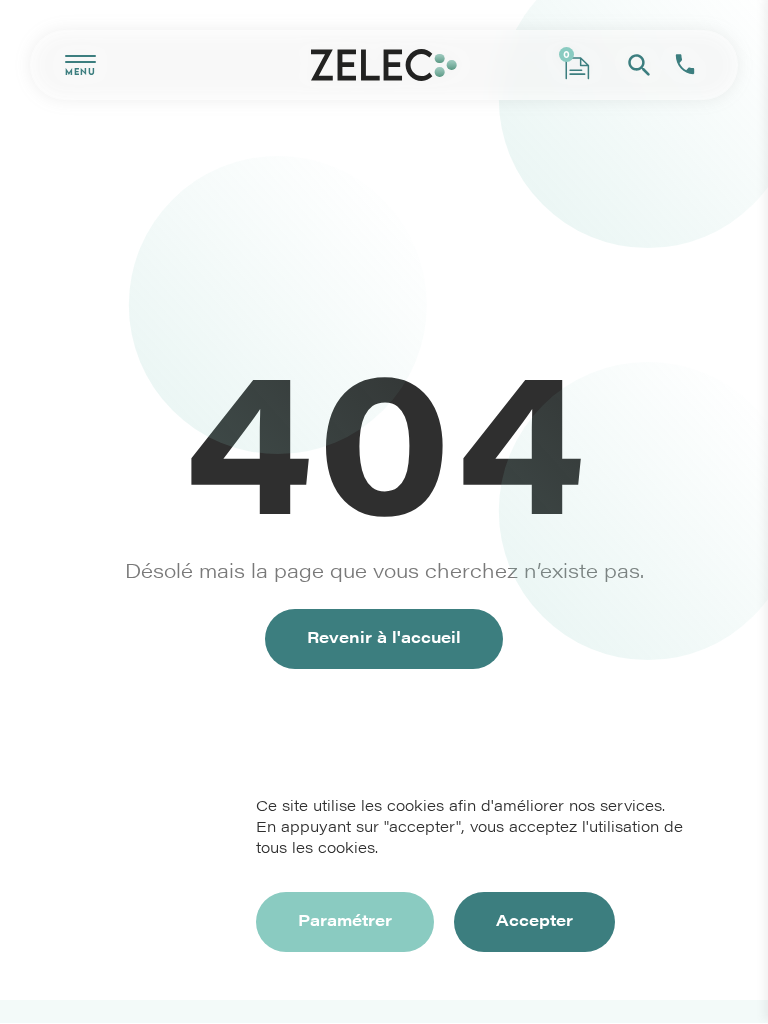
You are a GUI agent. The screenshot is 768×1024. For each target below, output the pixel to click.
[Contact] (685, 65)
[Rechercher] (639, 65)
